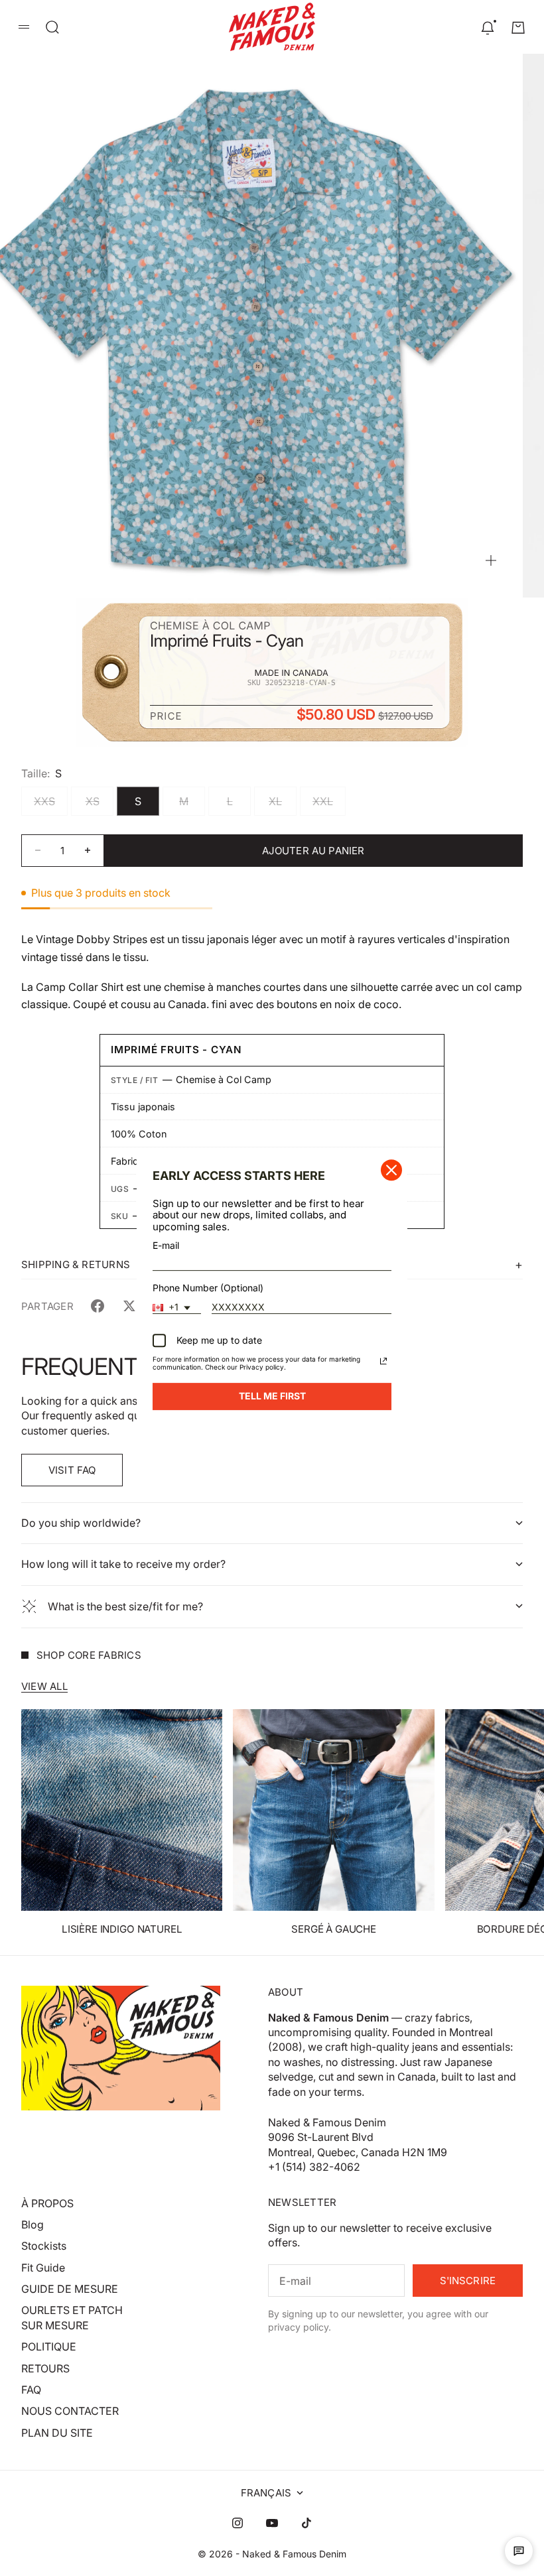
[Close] (391, 1170)
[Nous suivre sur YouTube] (272, 2523)
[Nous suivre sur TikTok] (306, 2523)
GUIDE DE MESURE (70, 2289)
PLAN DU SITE (57, 2433)
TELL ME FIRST (272, 1396)
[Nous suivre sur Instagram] (238, 2523)
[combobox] (177, 1308)
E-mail (166, 1245)
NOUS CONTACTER (70, 2411)
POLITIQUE (49, 2347)
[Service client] (519, 2551)
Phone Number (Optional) (208, 1288)
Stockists (44, 2246)
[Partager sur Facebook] (98, 1306)
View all (44, 1686)
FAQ (31, 2390)
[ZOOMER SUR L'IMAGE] (491, 560)
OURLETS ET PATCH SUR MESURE (72, 2317)
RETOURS (45, 2368)
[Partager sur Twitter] (129, 1306)
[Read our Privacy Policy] (383, 1361)
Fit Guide (43, 2268)
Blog (33, 2224)
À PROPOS (47, 2203)
